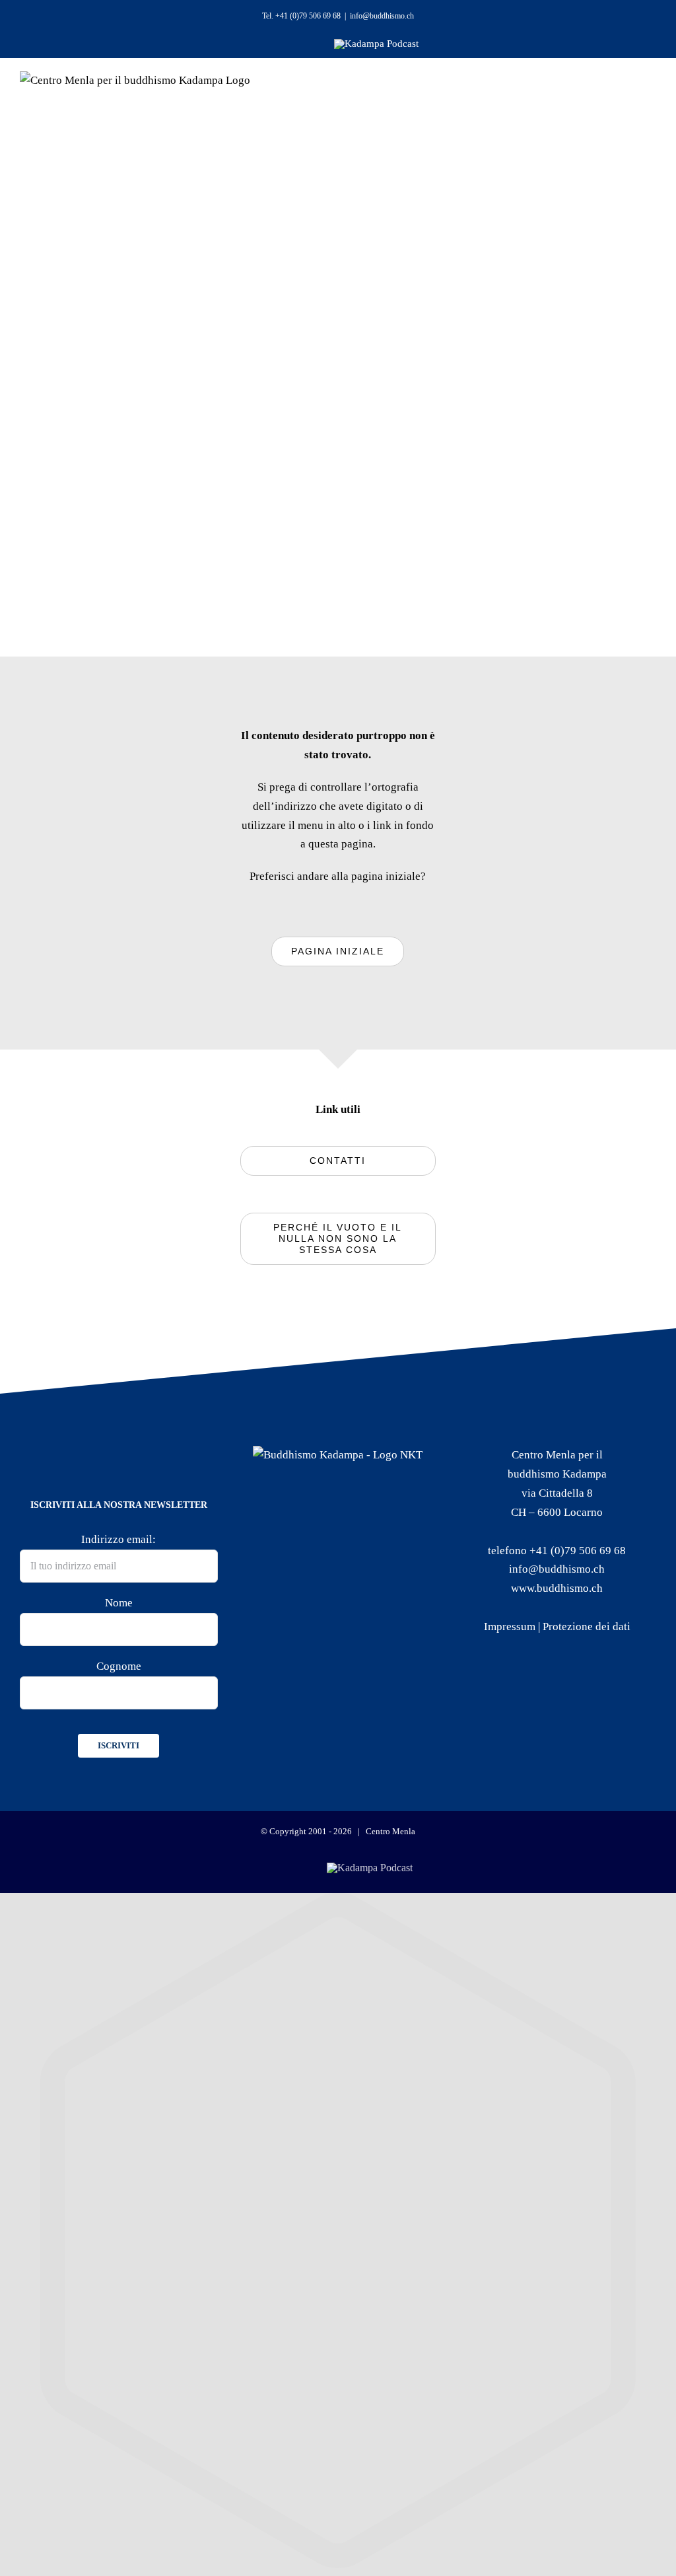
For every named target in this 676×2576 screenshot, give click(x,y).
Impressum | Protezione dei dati (557, 1627)
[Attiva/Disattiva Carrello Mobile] (595, 99)
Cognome (119, 1666)
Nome (119, 1603)
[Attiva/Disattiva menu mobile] (631, 99)
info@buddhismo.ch (382, 16)
